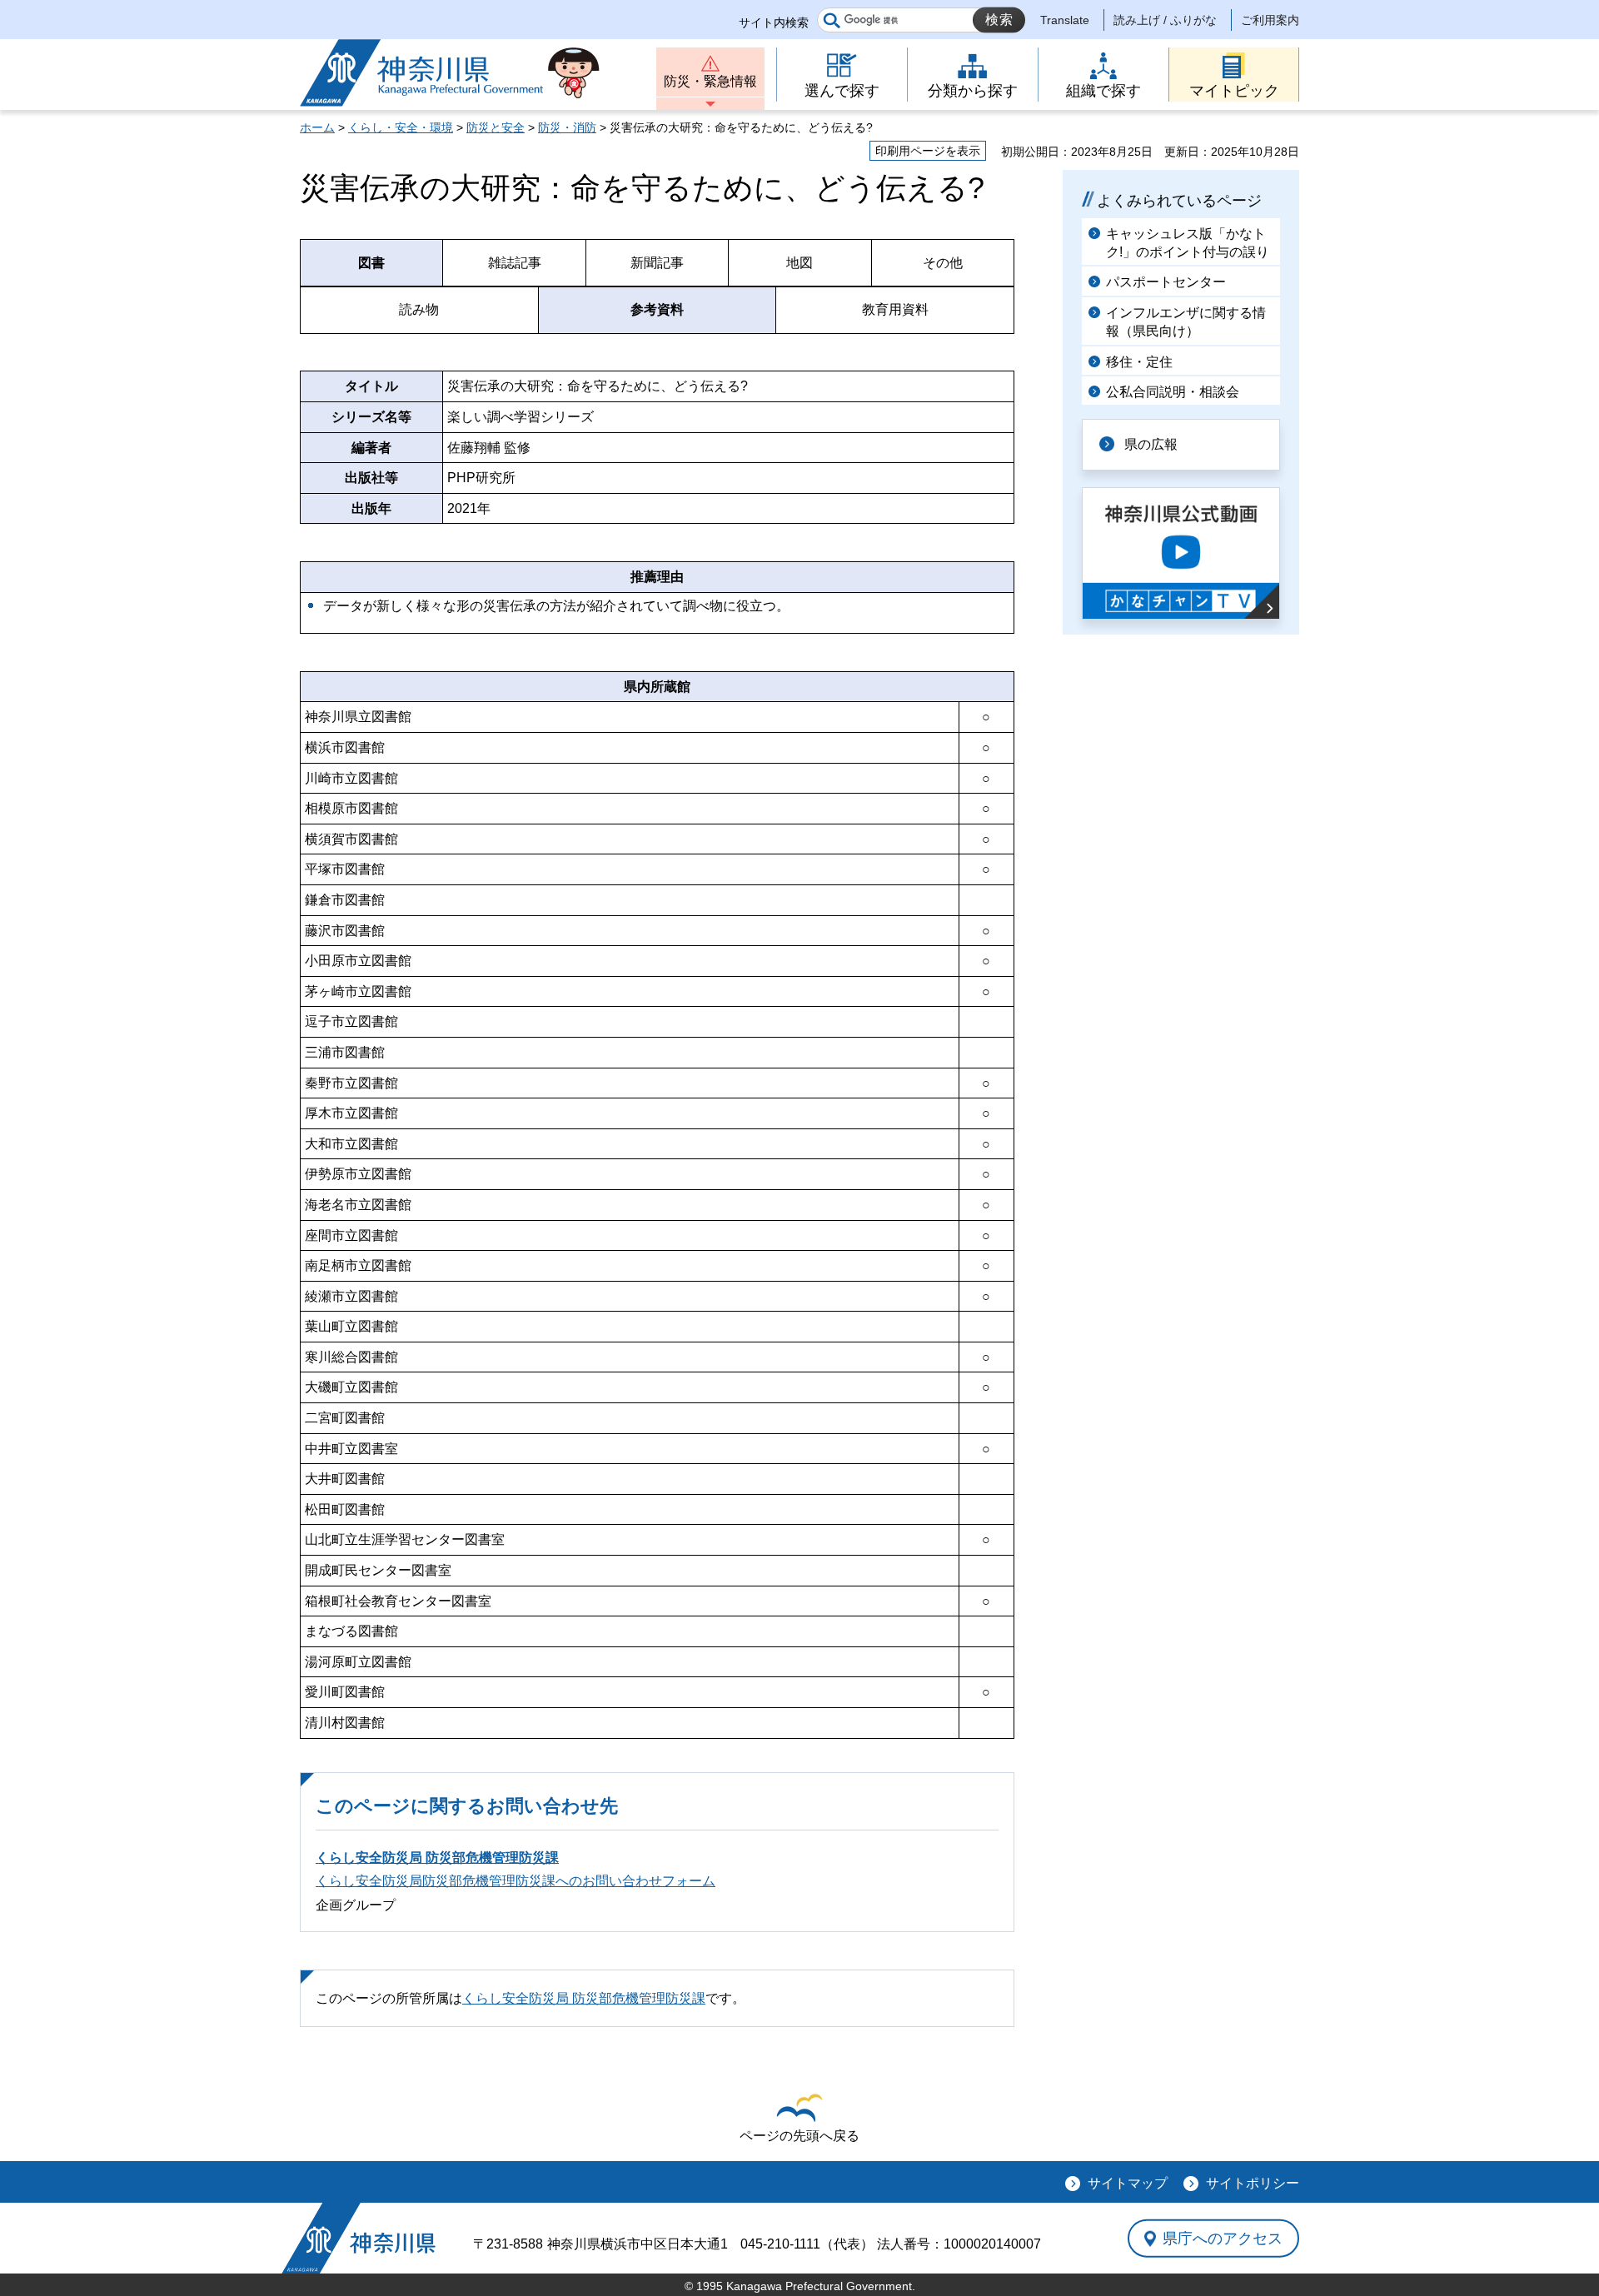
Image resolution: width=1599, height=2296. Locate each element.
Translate (1065, 20)
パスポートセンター (1166, 282)
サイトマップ (1128, 2183)
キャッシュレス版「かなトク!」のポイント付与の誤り (1188, 243)
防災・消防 (567, 127)
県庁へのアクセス (1223, 2239)
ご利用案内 (1270, 20)
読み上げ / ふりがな (1165, 20)
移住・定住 (1139, 362)
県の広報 (1151, 444)
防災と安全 (496, 127)
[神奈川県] (359, 2238)
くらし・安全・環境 (401, 127)
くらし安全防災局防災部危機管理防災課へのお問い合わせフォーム (516, 1881)
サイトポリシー (1253, 2183)
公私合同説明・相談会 (1173, 392)
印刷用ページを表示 (928, 151)
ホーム (317, 127)
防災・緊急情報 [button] (710, 81)
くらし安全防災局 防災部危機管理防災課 (437, 1858)
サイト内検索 (774, 22)
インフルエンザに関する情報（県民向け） (1186, 322)
